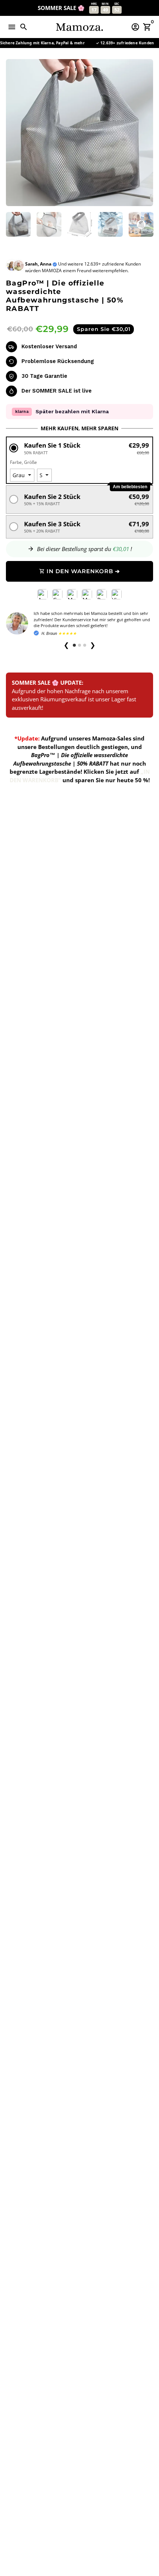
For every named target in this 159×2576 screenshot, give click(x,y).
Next (146, 133)
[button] (79, 448)
